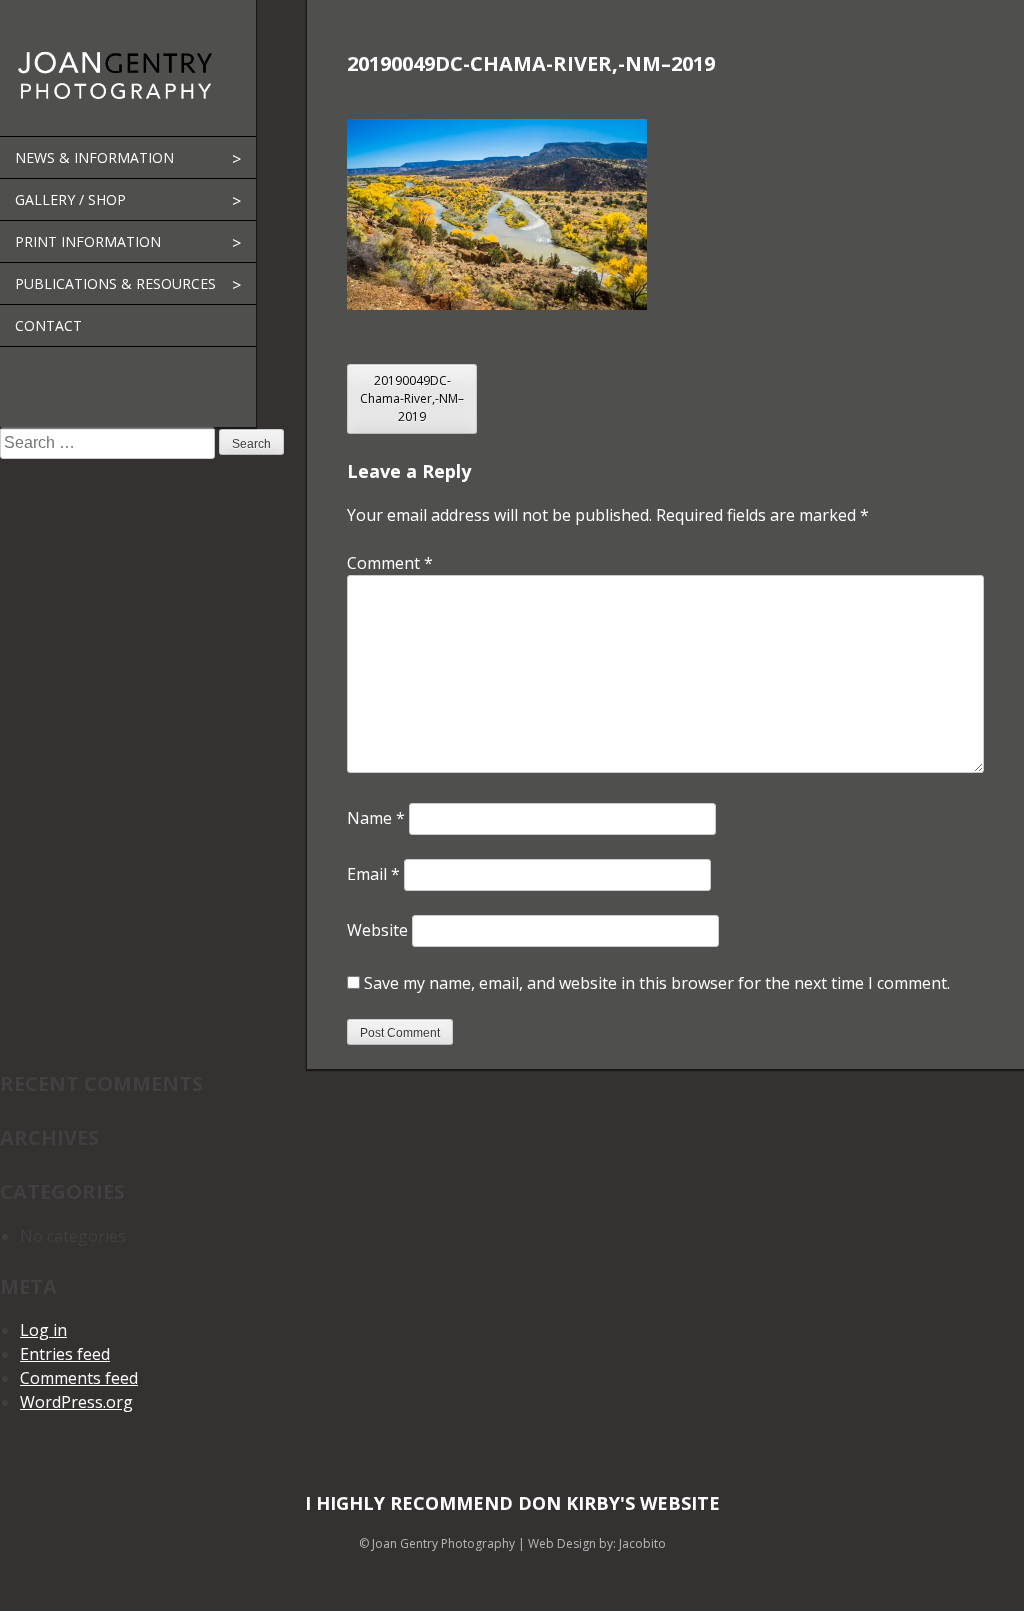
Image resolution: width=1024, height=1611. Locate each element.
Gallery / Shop (70, 199)
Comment (390, 563)
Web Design (562, 1543)
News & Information (94, 157)
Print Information (88, 241)
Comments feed (79, 1378)
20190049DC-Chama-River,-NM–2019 (412, 398)
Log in (43, 1330)
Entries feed (65, 1354)
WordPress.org (76, 1402)
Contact (48, 325)
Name (376, 818)
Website (377, 930)
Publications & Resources (115, 283)
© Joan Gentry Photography (437, 1543)
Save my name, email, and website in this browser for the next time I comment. (657, 983)
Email (373, 874)
